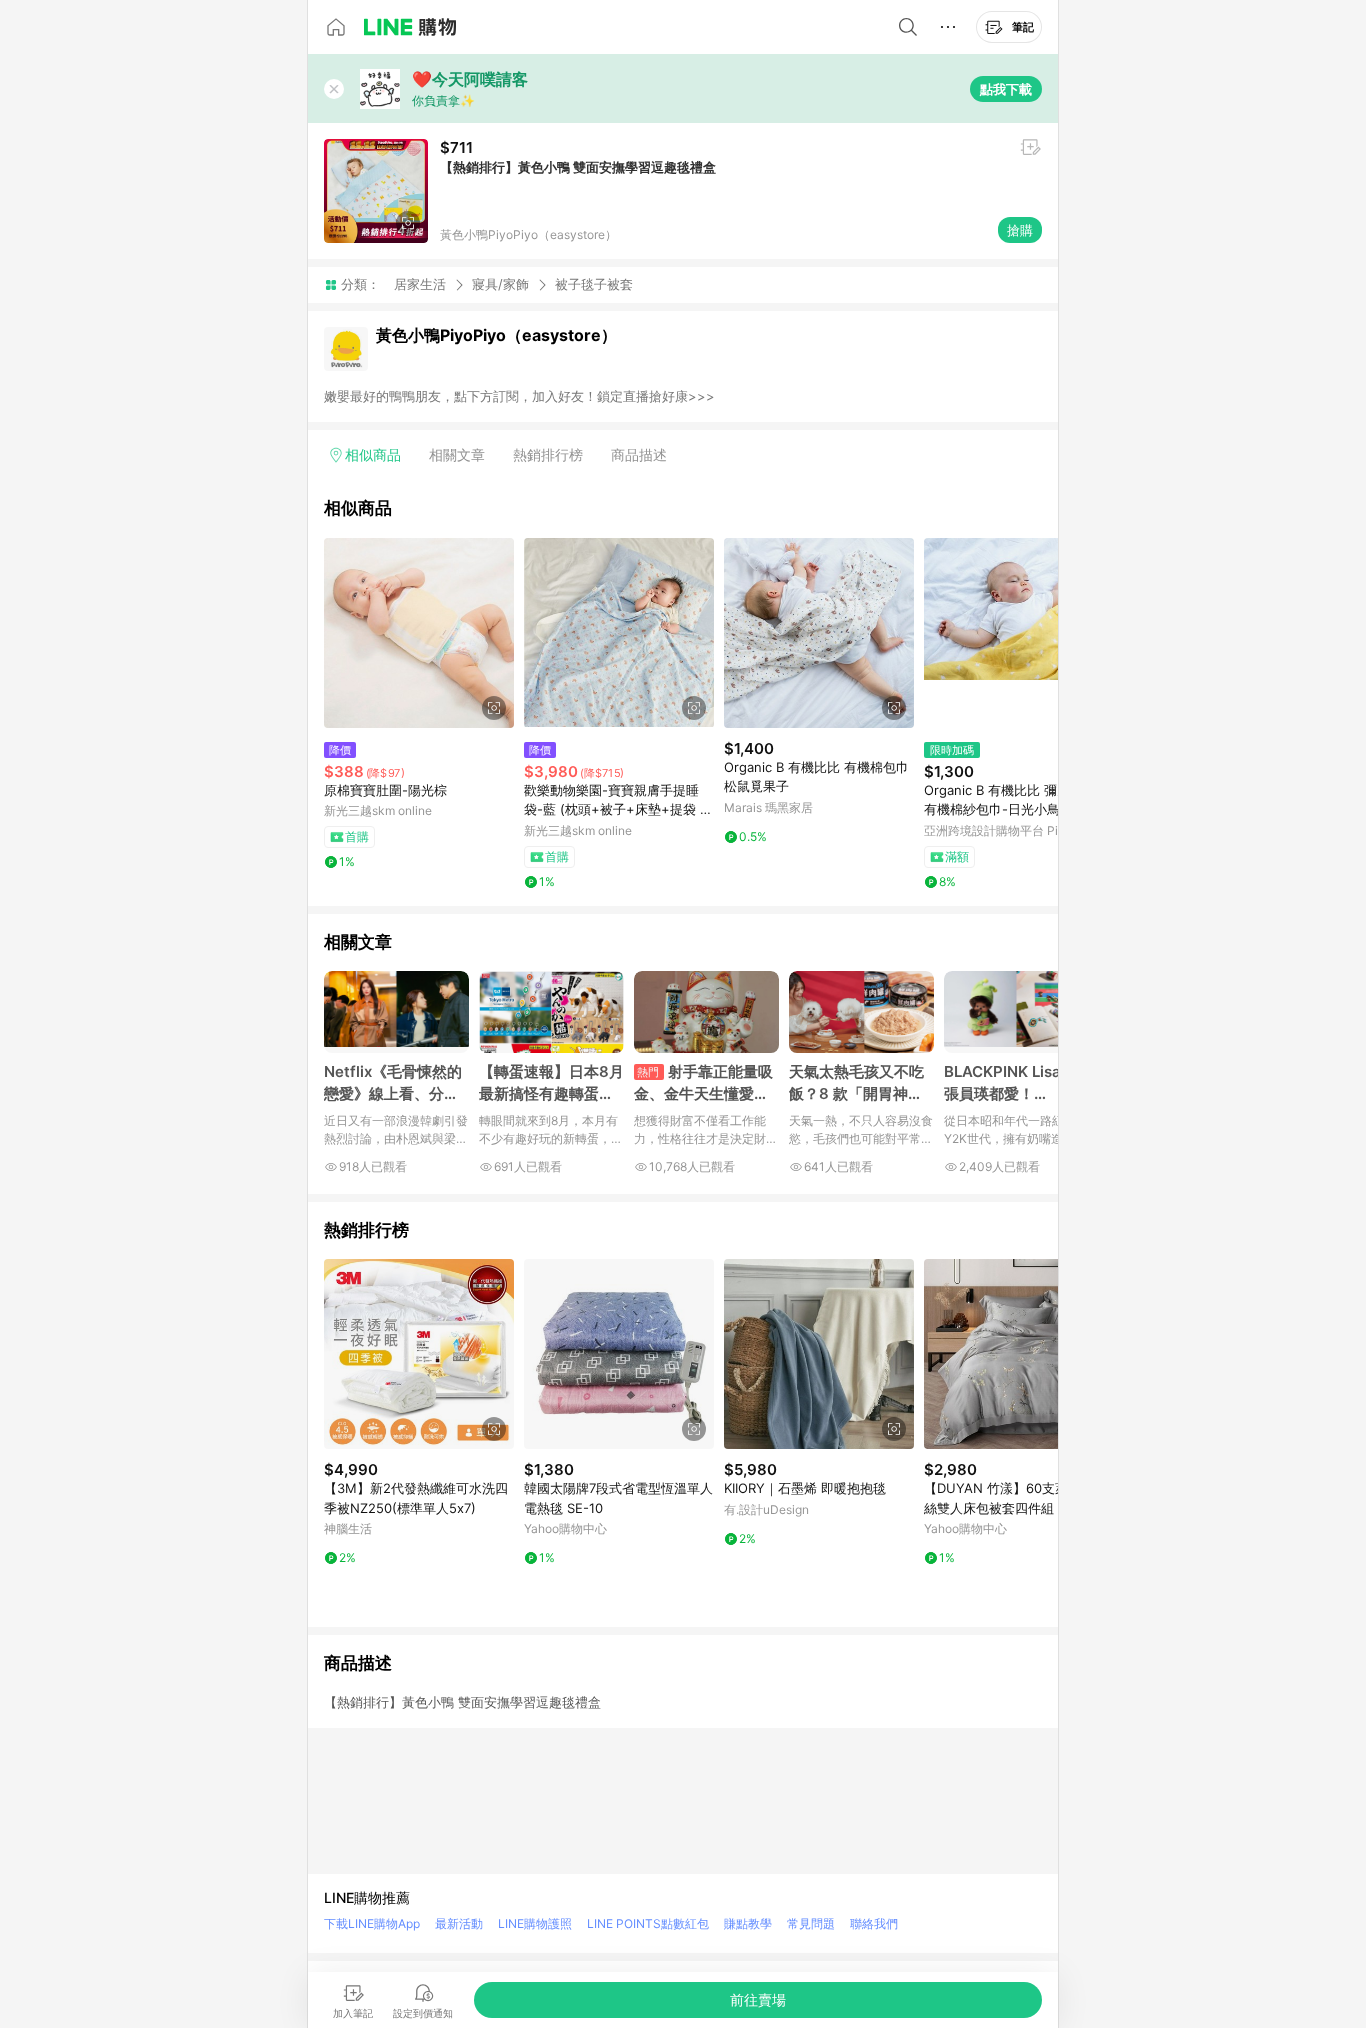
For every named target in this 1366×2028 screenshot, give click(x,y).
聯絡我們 (874, 1923)
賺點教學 (748, 1923)
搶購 (1020, 230)
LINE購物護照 (535, 1923)
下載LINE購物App (372, 1923)
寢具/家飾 (500, 284)
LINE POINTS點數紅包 (648, 1923)
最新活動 (459, 1923)
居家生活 (420, 284)
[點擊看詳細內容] (419, 633)
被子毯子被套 (594, 284)
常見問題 (811, 1923)
